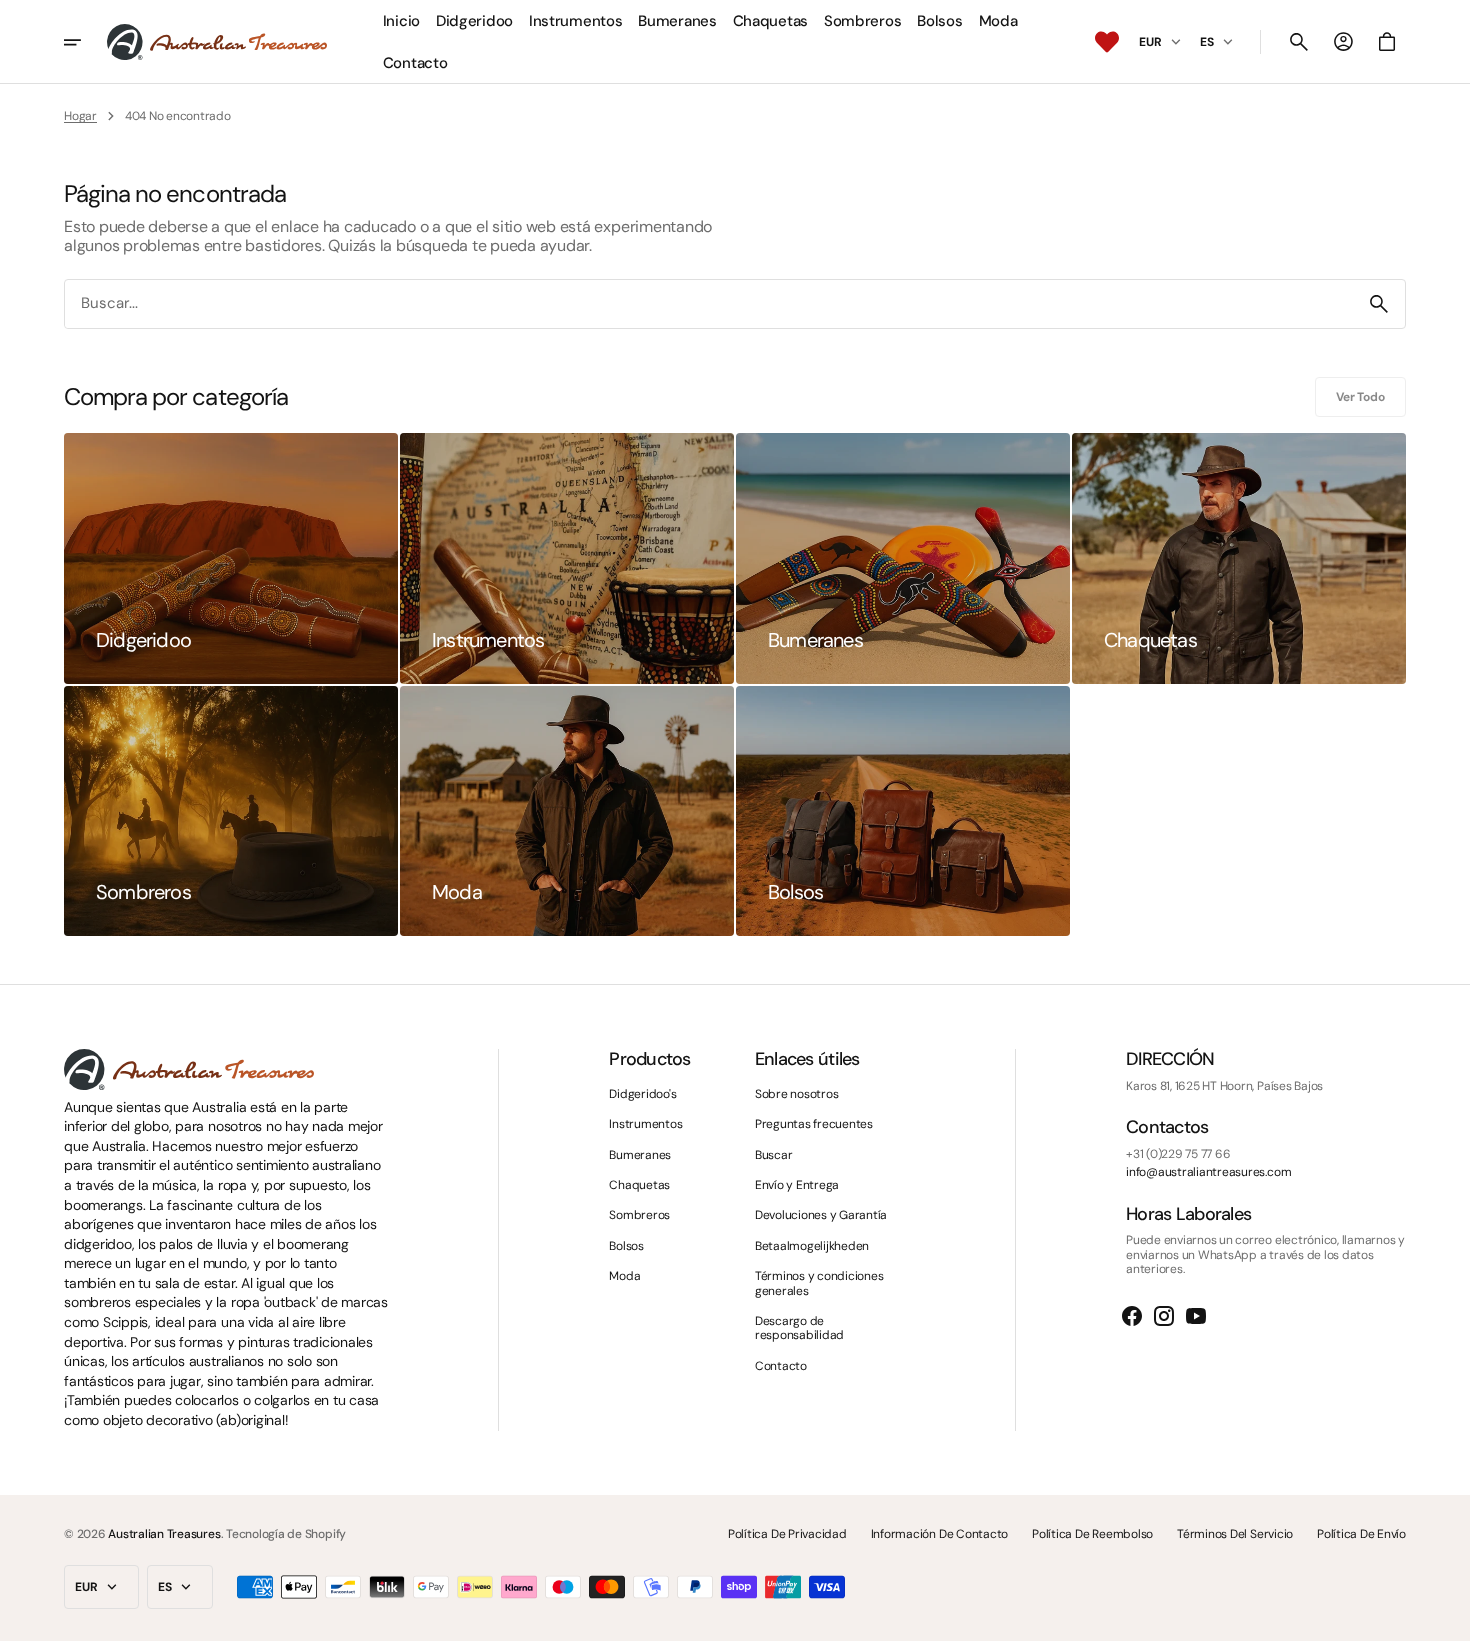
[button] (1299, 42)
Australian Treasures (164, 1534)
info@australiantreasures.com (1208, 1172)
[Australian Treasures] (217, 42)
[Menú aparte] (85, 42)
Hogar (80, 116)
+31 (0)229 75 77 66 (1178, 1154)
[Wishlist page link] (1107, 42)
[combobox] (709, 304)
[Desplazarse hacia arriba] (1446, 1617)
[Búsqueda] (1379, 304)
